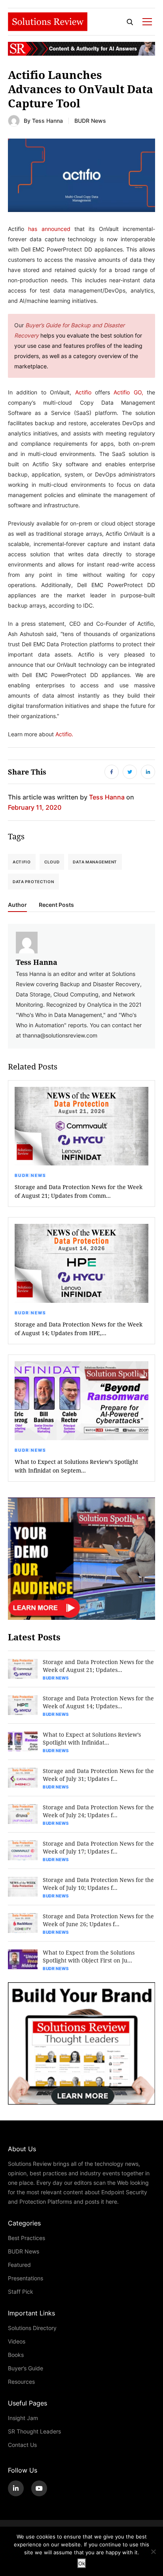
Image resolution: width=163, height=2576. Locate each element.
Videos (17, 2341)
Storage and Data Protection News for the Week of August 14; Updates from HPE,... (79, 1329)
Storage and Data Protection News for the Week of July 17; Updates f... (98, 1847)
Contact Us (22, 2445)
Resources (21, 2382)
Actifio (22, 862)
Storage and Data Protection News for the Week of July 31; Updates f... (98, 1775)
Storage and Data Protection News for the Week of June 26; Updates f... (98, 1920)
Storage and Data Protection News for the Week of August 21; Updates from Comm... (79, 1191)
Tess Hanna (47, 121)
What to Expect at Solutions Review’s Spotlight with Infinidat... (92, 1738)
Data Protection (33, 882)
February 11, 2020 (35, 807)
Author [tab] (17, 905)
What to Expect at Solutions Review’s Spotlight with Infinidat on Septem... (76, 1466)
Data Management (95, 862)
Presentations (26, 2278)
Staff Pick (21, 2292)
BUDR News (90, 121)
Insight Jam (23, 2418)
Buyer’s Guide (26, 2368)
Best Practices (27, 2238)
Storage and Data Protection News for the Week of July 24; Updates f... (98, 1811)
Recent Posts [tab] (56, 905)
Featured (19, 2265)
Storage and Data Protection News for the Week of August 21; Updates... (98, 1666)
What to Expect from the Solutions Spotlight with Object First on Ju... (89, 1956)
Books (16, 2355)
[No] (153, 2552)
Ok (82, 2563)
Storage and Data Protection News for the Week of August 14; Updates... (98, 1702)
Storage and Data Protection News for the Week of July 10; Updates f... (98, 1884)
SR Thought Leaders (34, 2431)
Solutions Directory (32, 2328)
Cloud (52, 862)
